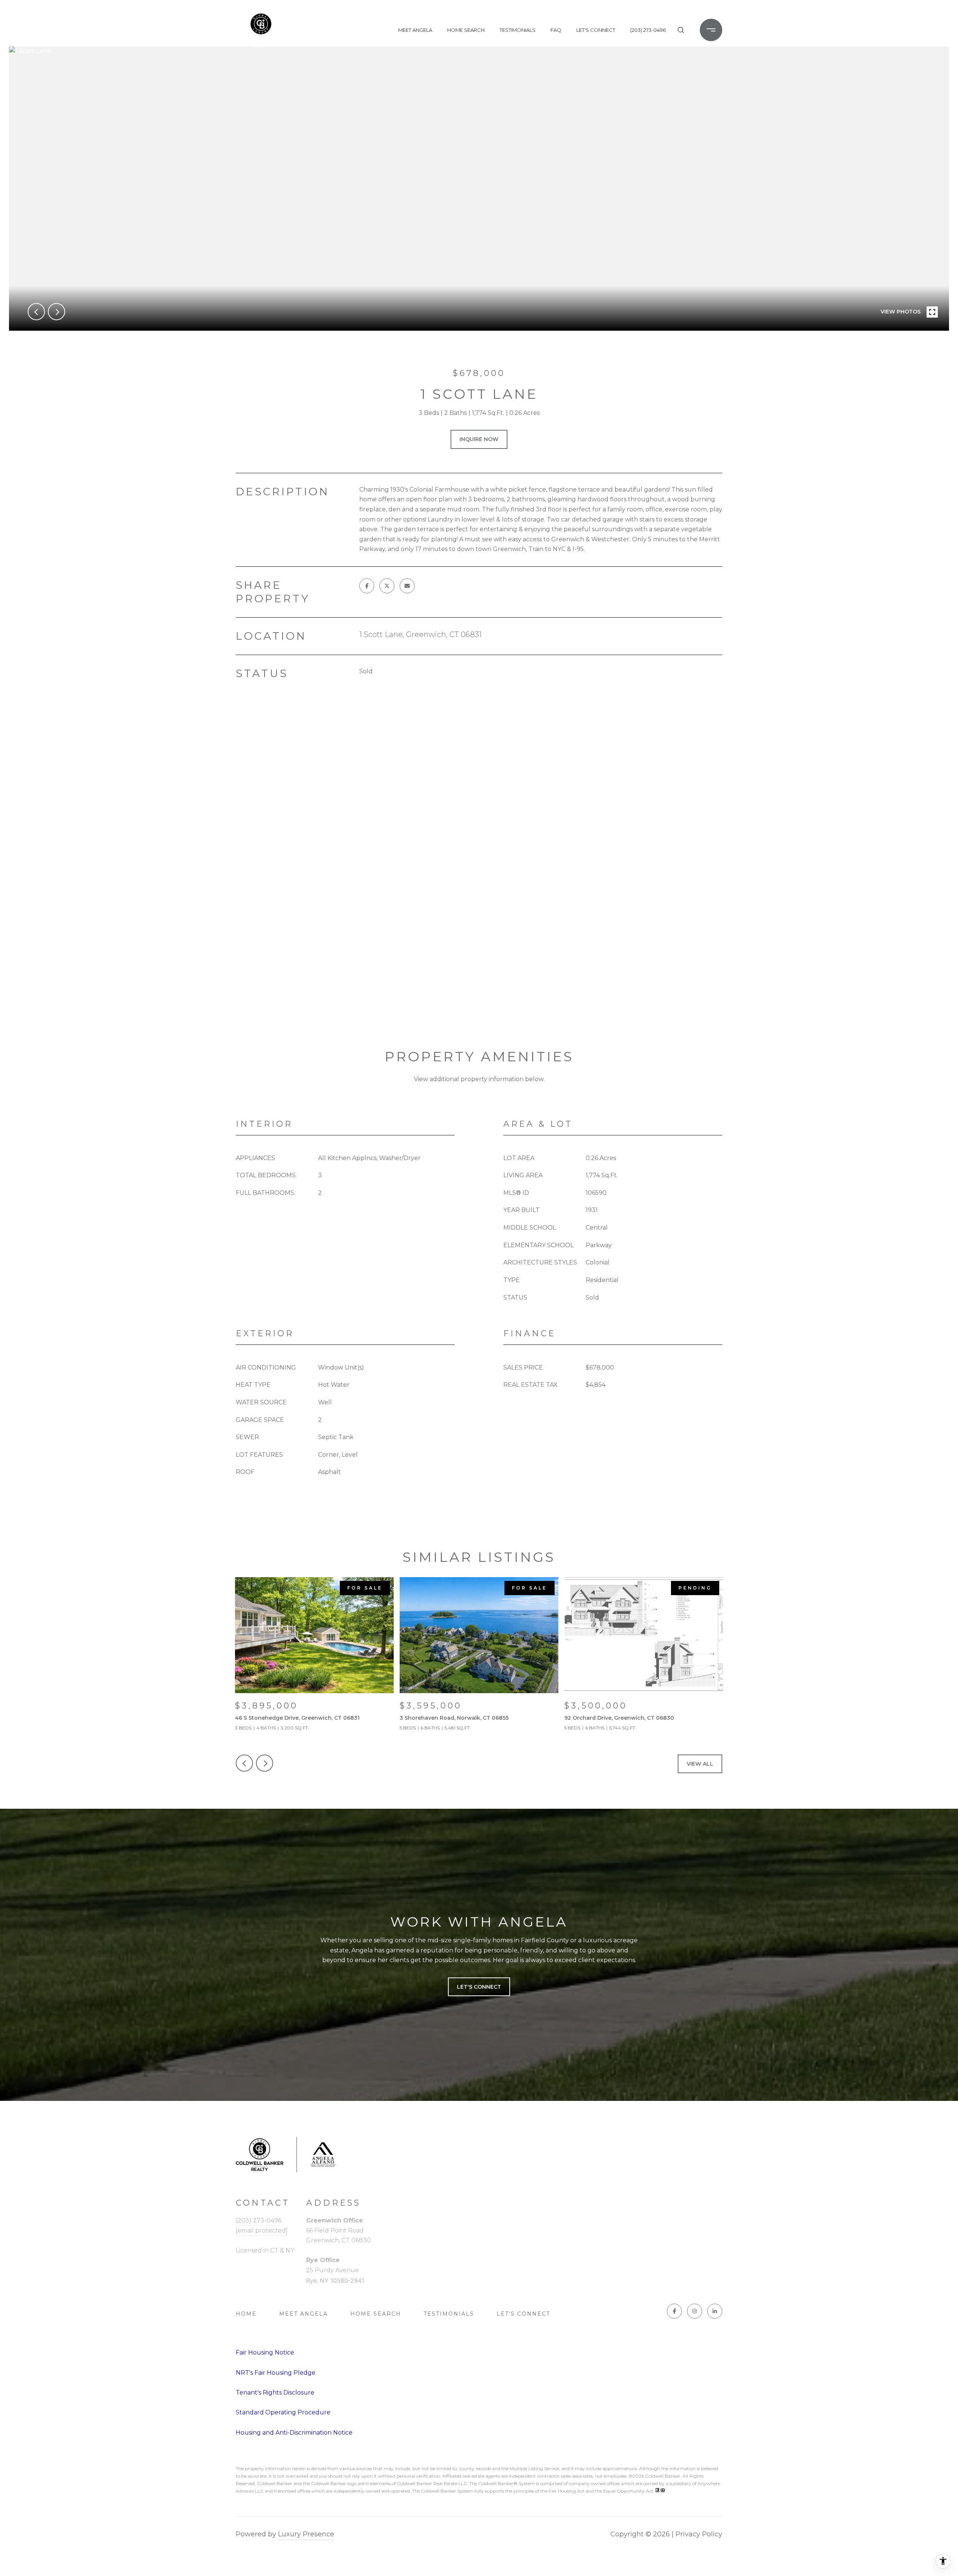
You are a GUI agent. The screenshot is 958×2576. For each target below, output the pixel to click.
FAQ (556, 30)
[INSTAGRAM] (695, 2311)
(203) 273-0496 (648, 30)
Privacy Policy (699, 2534)
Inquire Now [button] (479, 439)
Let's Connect (523, 2314)
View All (700, 1764)
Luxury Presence (306, 2534)
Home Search (466, 30)
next (57, 312)
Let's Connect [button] (479, 1987)
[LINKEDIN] (715, 2311)
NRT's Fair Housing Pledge (276, 2373)
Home (246, 2314)
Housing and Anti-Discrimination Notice (294, 2433)
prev (36, 312)
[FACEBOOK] (674, 2311)
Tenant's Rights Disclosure (275, 2393)
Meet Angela (415, 30)
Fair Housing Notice (265, 2352)
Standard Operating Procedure (283, 2412)
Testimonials (518, 30)
